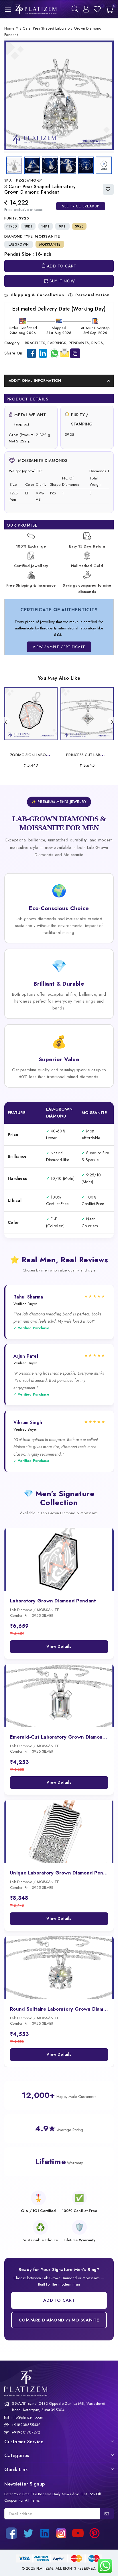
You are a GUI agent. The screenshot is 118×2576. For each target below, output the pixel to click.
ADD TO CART (59, 2300)
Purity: (17, 218)
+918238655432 (26, 2425)
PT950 (11, 226)
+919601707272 (26, 2432)
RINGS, (98, 343)
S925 (79, 226)
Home (9, 28)
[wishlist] (97, 9)
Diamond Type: (32, 236)
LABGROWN (19, 244)
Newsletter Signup (25, 2484)
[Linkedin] (43, 353)
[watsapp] (104, 2566)
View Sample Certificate (59, 647)
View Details (59, 1646)
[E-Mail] (64, 352)
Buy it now (62, 281)
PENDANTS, (79, 343)
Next (108, 95)
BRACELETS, (36, 343)
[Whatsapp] (54, 353)
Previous (10, 95)
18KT (28, 226)
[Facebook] (32, 353)
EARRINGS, (57, 343)
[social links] (11, 2533)
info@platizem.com (27, 2417)
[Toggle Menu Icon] (7, 9)
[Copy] (75, 353)
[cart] (109, 9)
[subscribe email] (107, 2514)
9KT (62, 226)
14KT (46, 226)
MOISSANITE (50, 244)
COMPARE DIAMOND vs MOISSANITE (59, 2320)
